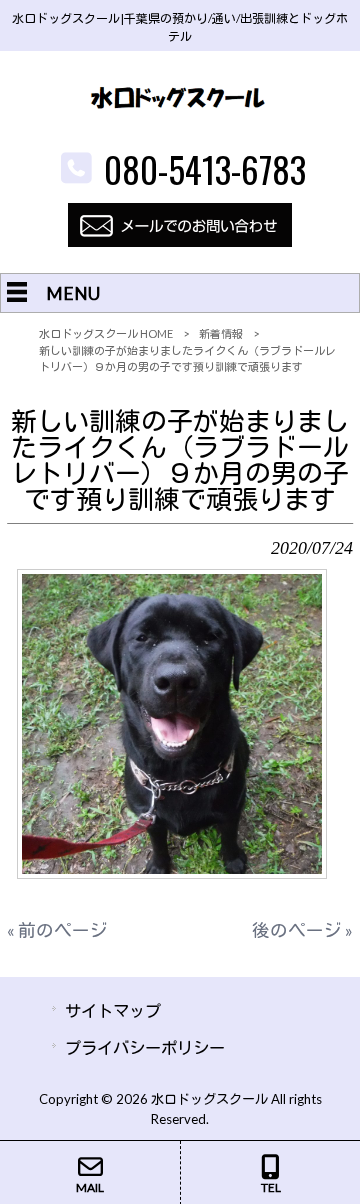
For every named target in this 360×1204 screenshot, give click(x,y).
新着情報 (221, 333)
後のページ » (302, 930)
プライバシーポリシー (145, 1047)
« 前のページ (57, 930)
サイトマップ (113, 1010)
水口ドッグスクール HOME (106, 333)
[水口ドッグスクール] (180, 129)
